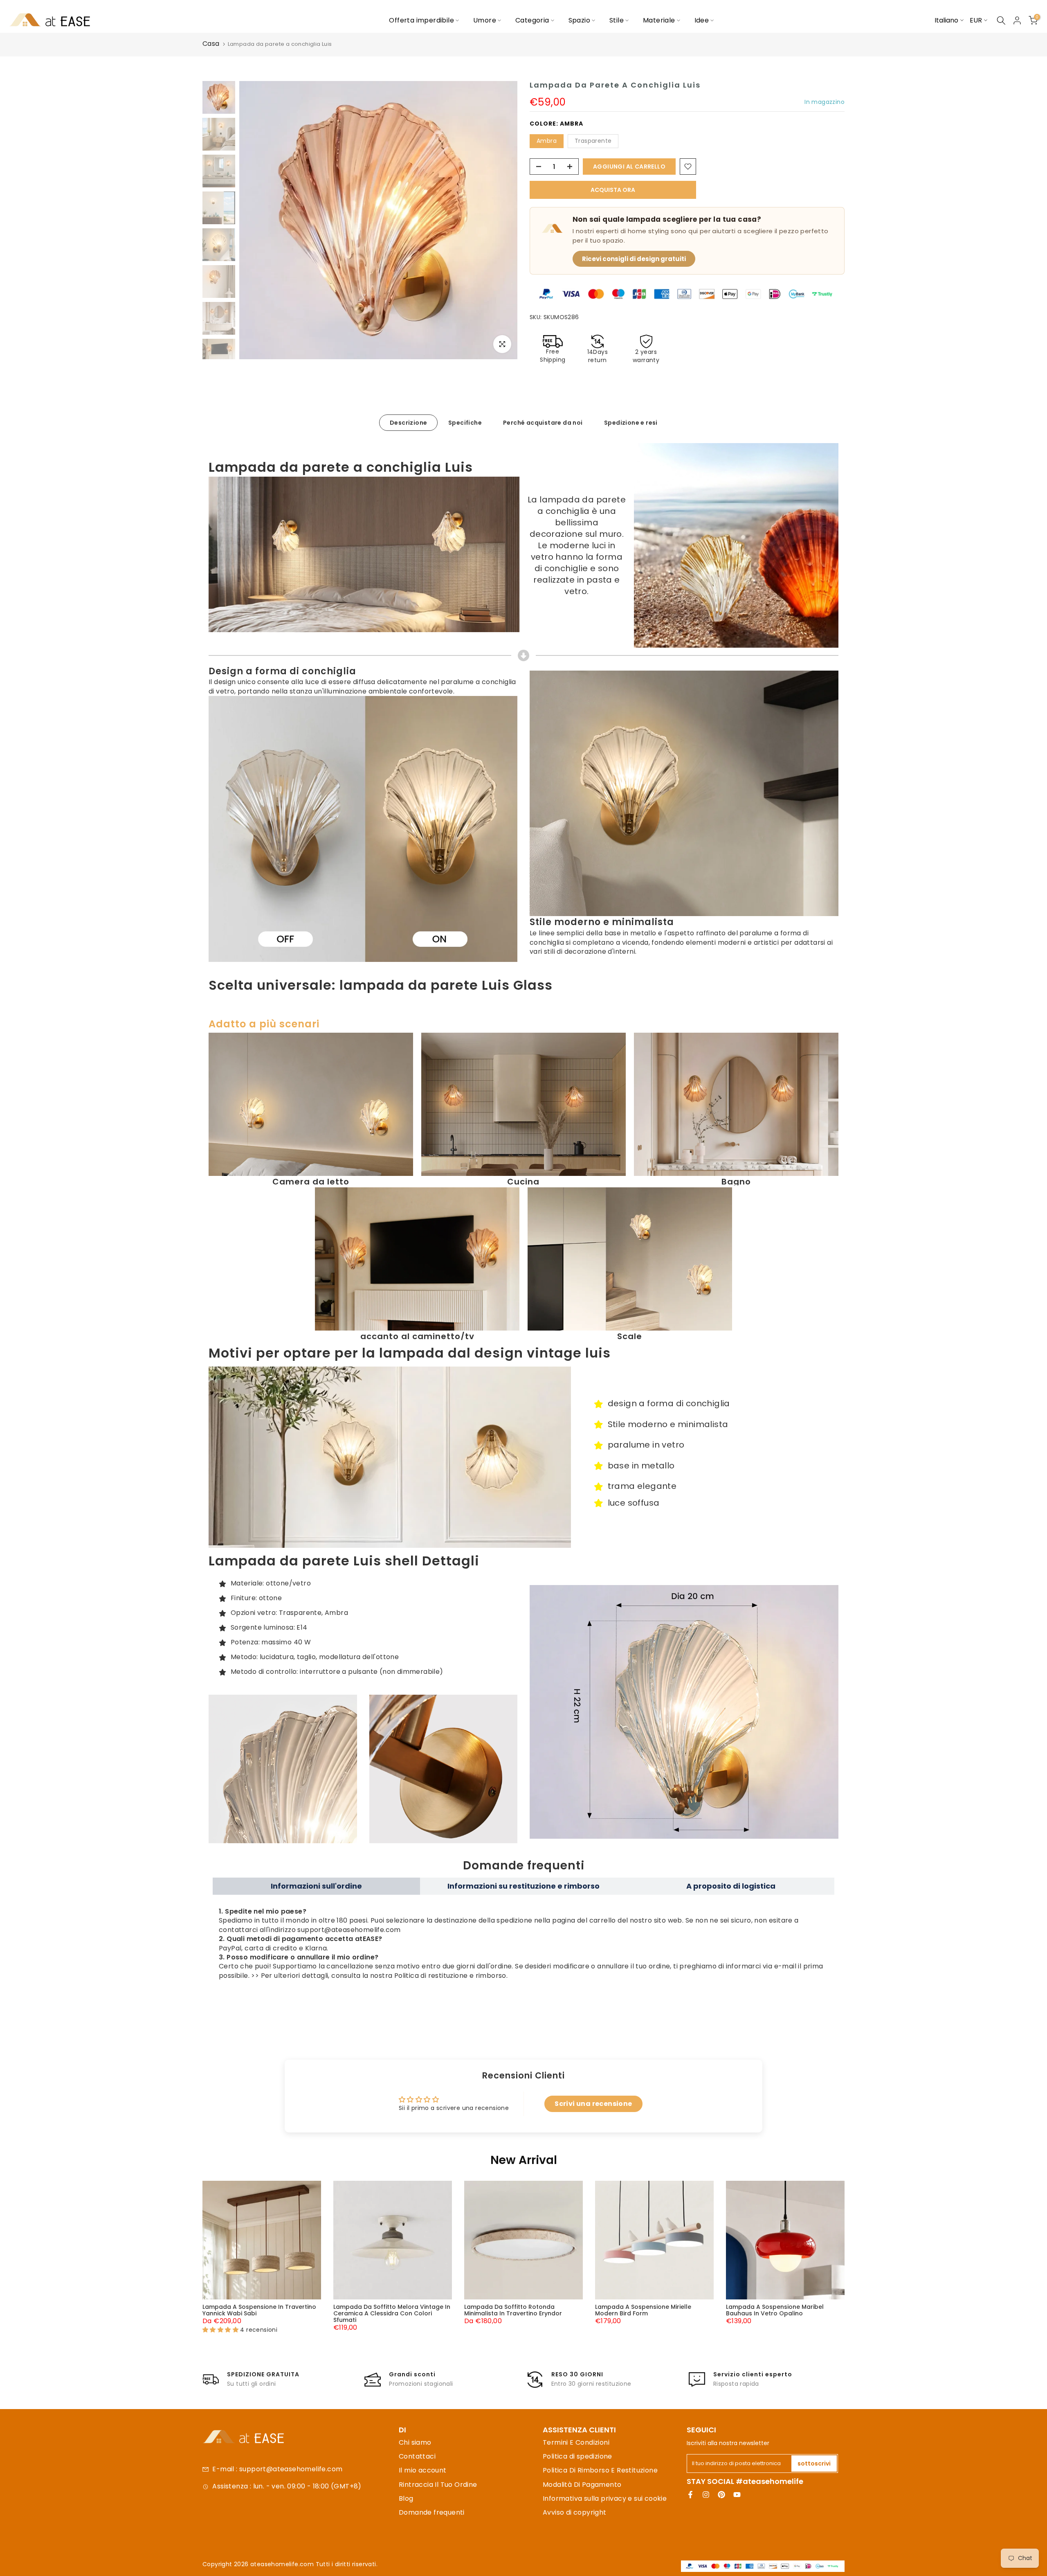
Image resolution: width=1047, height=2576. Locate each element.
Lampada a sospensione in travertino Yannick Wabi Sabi (259, 2310)
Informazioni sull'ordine (316, 1886)
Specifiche (465, 422)
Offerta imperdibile (421, 20)
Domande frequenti (432, 2512)
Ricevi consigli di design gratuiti (634, 259)
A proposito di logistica (731, 1886)
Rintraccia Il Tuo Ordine (438, 2485)
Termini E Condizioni (576, 2442)
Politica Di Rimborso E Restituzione (600, 2470)
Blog (406, 2498)
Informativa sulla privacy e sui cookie (605, 2498)
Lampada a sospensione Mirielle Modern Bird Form (643, 2310)
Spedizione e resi (631, 422)
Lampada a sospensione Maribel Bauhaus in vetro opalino (775, 2310)
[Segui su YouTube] (737, 2495)
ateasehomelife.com (283, 2564)
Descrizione (408, 422)
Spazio (579, 20)
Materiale (659, 20)
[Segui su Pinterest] (721, 2495)
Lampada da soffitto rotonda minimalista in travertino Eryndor (513, 2310)
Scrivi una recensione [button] (593, 2104)
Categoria (532, 20)
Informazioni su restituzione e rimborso (523, 1886)
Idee (702, 20)
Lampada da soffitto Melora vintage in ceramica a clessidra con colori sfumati (392, 2313)
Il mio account (423, 2470)
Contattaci (417, 2456)
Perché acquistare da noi (543, 422)
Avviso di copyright (575, 2512)
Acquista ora (613, 190)
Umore (485, 20)
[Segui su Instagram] (706, 2495)
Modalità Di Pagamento (582, 2485)
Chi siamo (415, 2442)
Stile (617, 20)
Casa (211, 44)
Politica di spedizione (577, 2456)
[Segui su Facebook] (690, 2495)
